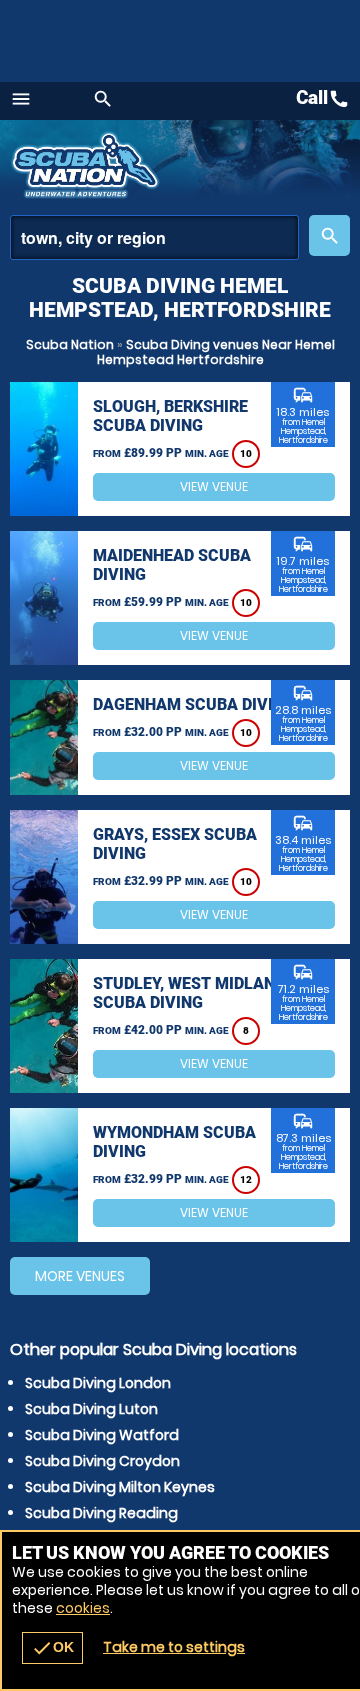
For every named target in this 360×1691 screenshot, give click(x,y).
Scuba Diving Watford (102, 1435)
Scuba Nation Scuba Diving (87, 165)
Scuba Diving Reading (101, 1513)
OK (52, 1648)
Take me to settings (174, 1647)
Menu (21, 99)
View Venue (214, 486)
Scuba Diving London (98, 1383)
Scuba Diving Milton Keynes (120, 1487)
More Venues (80, 1276)
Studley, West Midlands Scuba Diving (194, 993)
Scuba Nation (70, 344)
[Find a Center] (154, 237)
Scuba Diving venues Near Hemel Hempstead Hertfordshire (216, 352)
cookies (83, 1608)
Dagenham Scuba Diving (194, 704)
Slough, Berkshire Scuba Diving (170, 416)
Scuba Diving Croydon (102, 1461)
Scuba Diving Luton (91, 1409)
